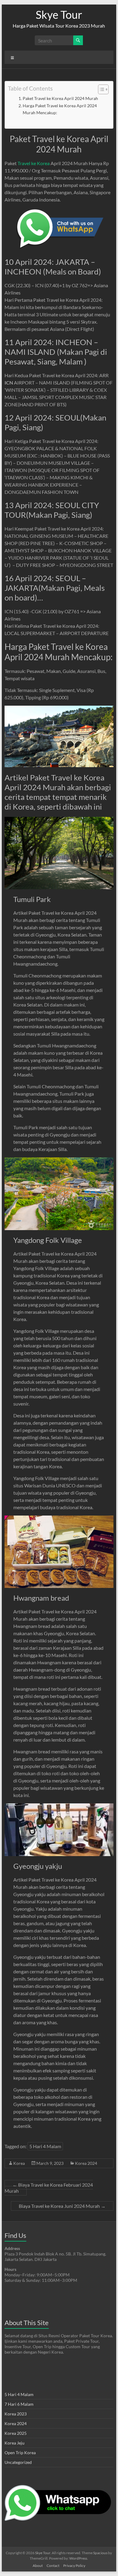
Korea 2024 (86, 2163)
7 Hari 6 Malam (19, 2404)
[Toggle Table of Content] (100, 89)
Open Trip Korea (20, 2453)
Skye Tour (59, 15)
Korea (19, 2163)
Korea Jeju (15, 2443)
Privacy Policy (74, 2566)
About (38, 2566)
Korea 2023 (16, 2414)
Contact (53, 2566)
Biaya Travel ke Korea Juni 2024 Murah (62, 2206)
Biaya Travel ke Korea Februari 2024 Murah (49, 2188)
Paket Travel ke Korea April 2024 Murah (60, 98)
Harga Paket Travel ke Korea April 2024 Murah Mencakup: (60, 109)
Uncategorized (18, 2462)
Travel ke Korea (34, 163)
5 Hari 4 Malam (45, 2146)
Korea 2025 (16, 2433)
